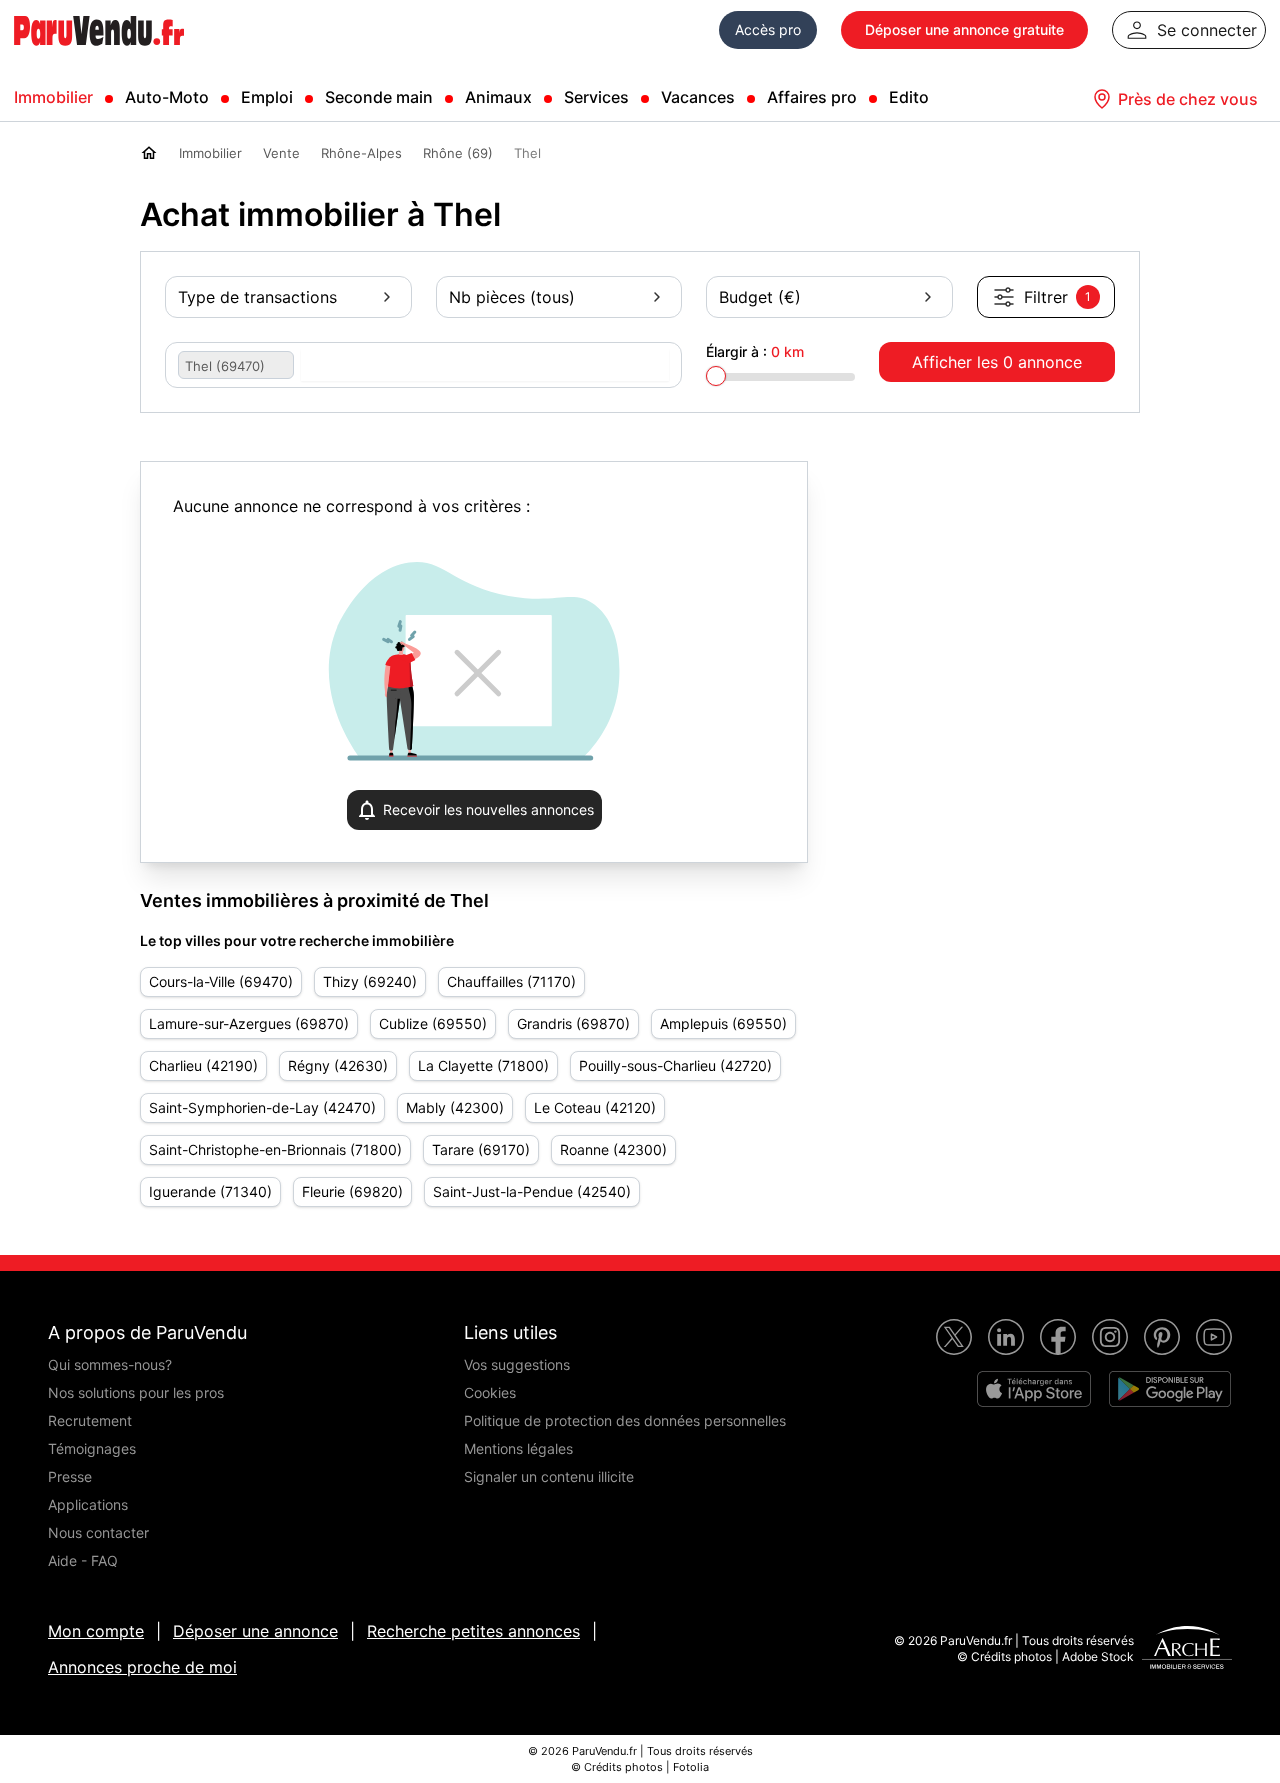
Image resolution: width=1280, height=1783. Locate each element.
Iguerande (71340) (210, 1191)
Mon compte (96, 1631)
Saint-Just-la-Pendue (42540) (532, 1191)
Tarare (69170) (481, 1149)
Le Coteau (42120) (595, 1107)
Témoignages (92, 1448)
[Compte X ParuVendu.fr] (954, 1337)
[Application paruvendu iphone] (1034, 1389)
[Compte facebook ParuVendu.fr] (1058, 1337)
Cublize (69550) (433, 1023)
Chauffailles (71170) (511, 981)
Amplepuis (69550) (723, 1023)
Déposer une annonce (255, 1631)
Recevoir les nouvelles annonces (488, 809)
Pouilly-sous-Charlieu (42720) (675, 1065)
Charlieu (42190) (203, 1065)
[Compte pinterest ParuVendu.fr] (1162, 1337)
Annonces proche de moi (142, 1667)
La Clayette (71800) (483, 1065)
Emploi (267, 97)
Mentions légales (518, 1448)
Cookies (490, 1392)
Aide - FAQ (83, 1560)
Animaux (498, 97)
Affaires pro (812, 97)
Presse (70, 1476)
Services (596, 97)
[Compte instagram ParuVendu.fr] (1110, 1337)
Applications (88, 1504)
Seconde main (379, 97)
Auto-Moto (167, 97)
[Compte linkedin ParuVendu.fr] (1006, 1337)
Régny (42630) (338, 1065)
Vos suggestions (517, 1364)
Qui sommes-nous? (110, 1364)
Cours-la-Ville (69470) (221, 981)
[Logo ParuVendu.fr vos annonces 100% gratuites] (99, 54)
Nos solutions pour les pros (136, 1392)
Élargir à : (755, 351)
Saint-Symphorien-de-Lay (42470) (262, 1107)
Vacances (698, 97)
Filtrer (1057, 297)
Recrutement (90, 1420)
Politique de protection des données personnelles (625, 1420)
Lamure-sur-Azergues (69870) (249, 1023)
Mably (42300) (455, 1107)
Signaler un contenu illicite (549, 1476)
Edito (909, 97)
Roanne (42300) (613, 1149)
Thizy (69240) (370, 981)
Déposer (964, 29)
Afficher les (997, 362)
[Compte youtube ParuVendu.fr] (1214, 1337)
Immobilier (53, 97)
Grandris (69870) (573, 1023)
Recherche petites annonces (473, 1631)
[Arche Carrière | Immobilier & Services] (1187, 1650)
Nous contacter (98, 1532)
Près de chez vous (1188, 99)
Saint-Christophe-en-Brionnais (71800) (275, 1149)
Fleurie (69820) (352, 1191)
